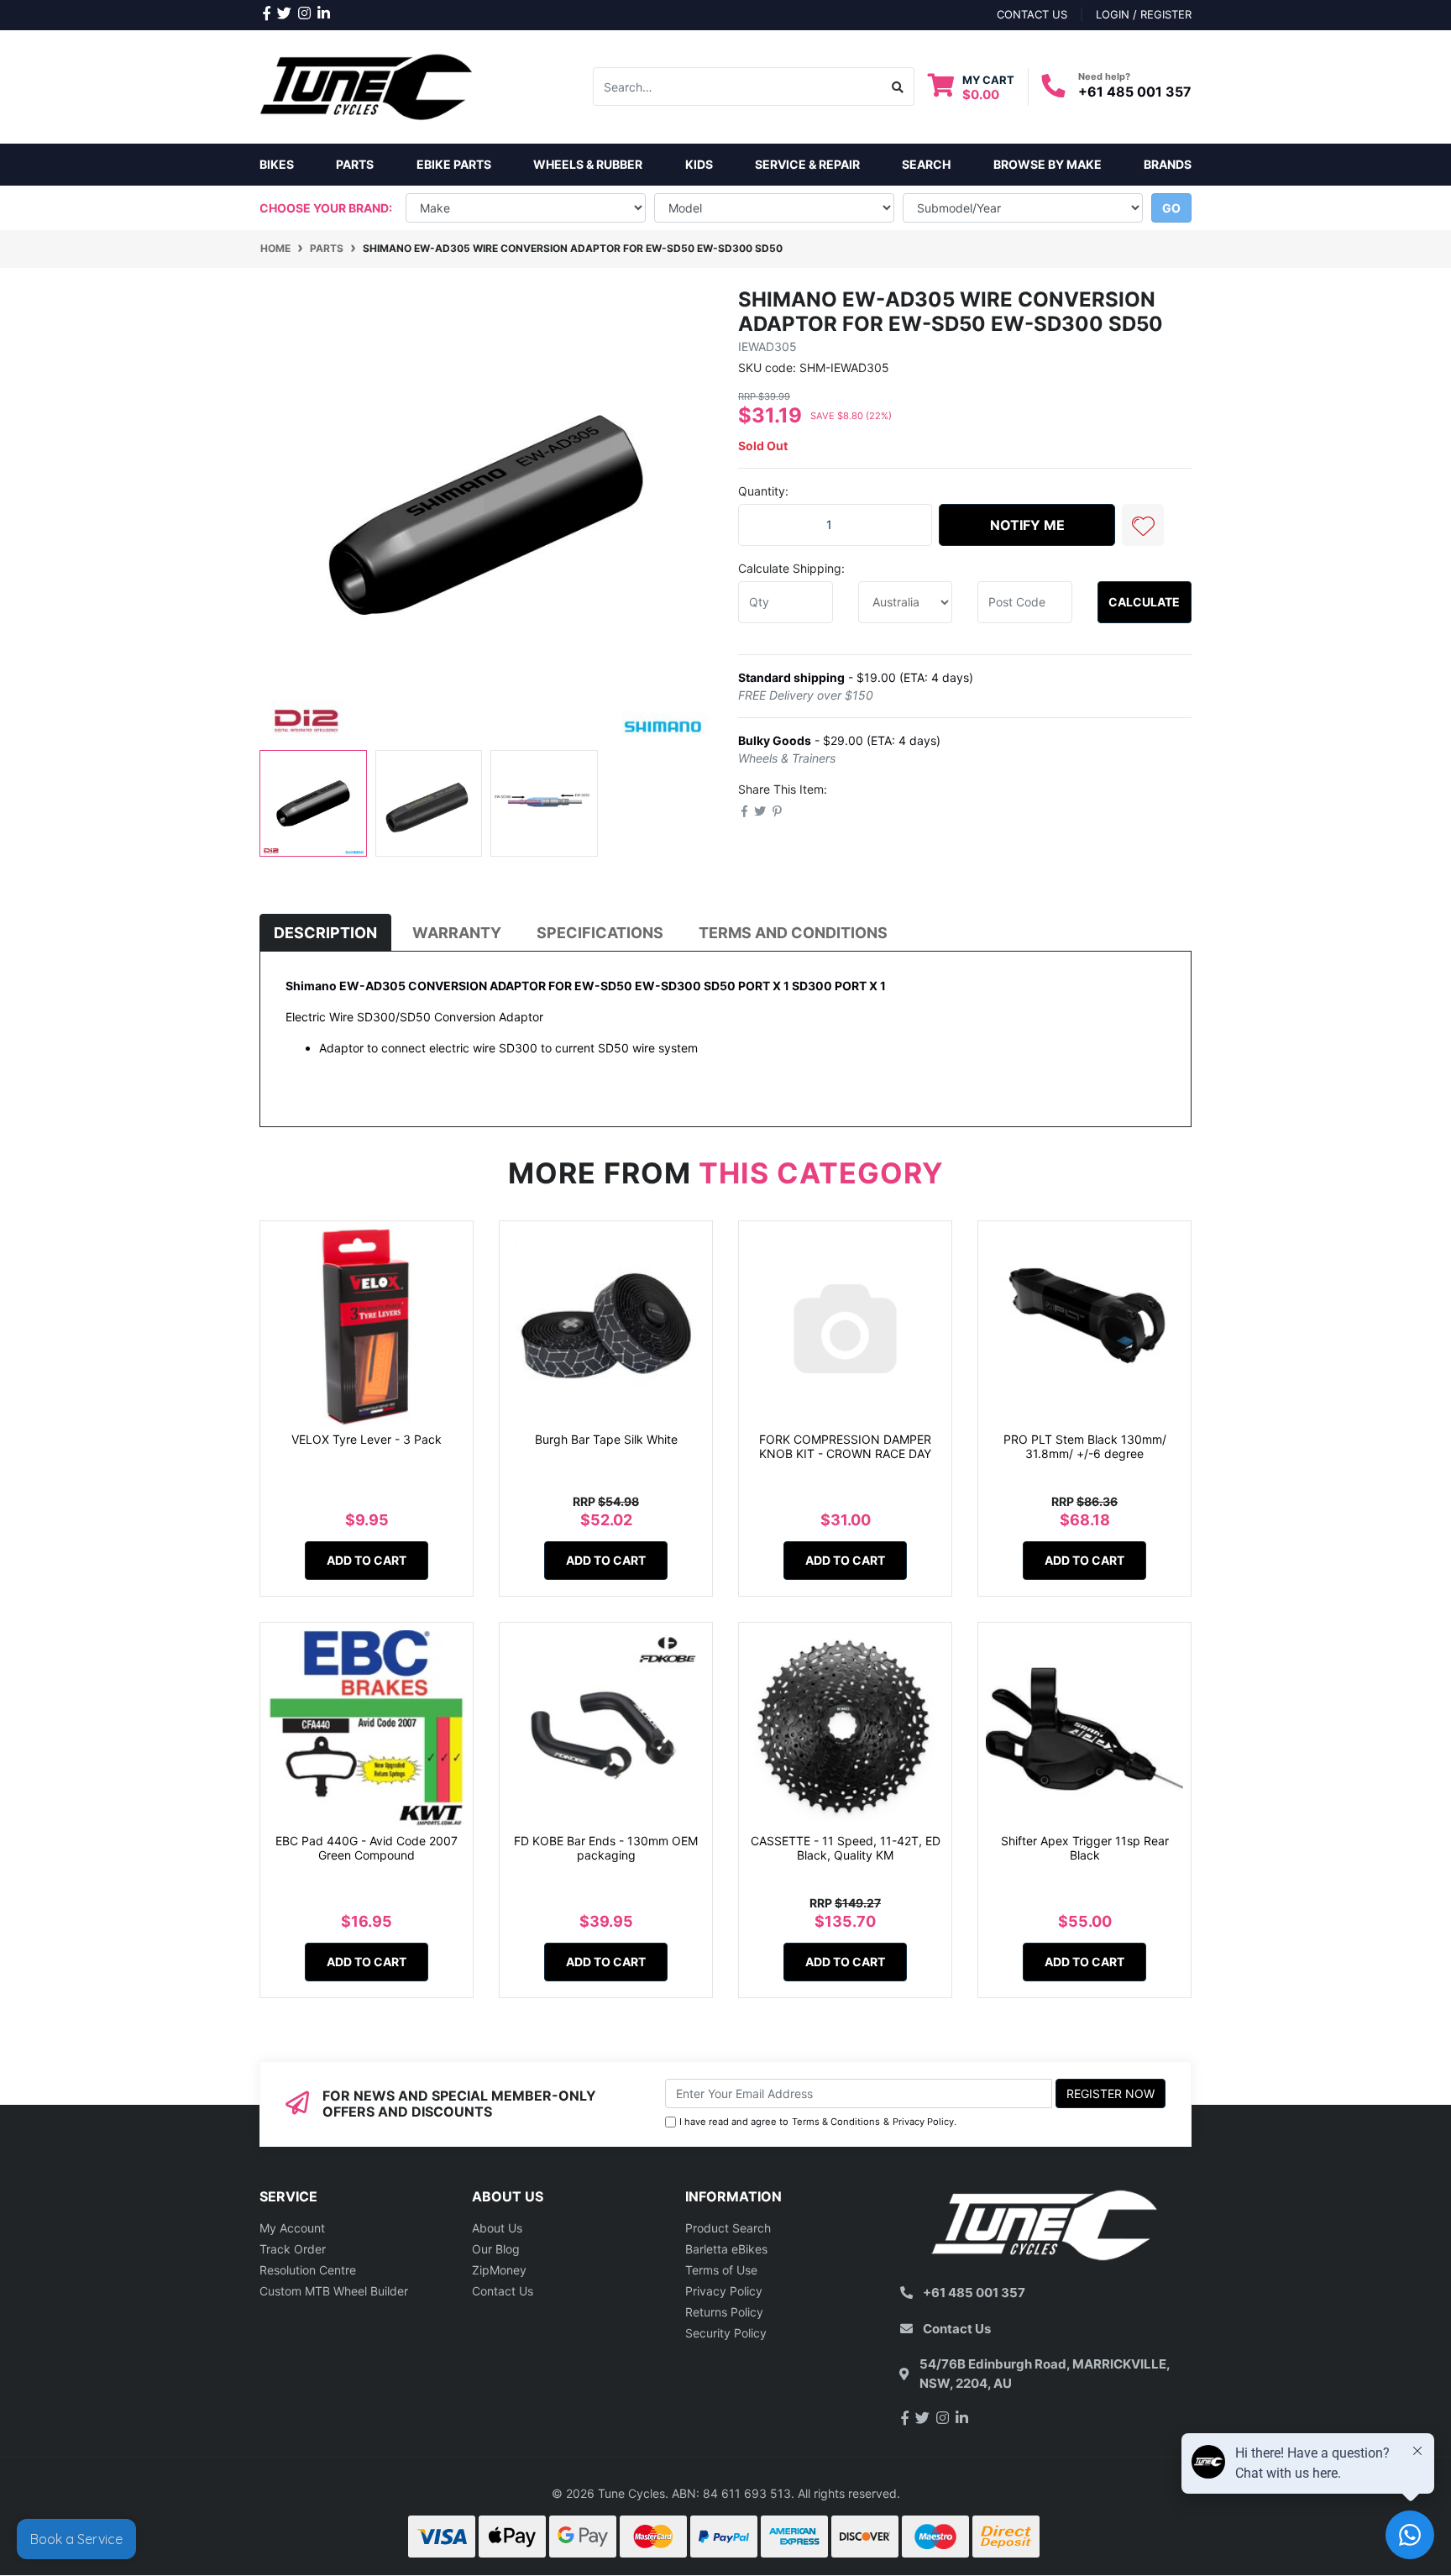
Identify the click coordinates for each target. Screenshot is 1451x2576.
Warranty (457, 933)
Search (926, 164)
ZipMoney (499, 2270)
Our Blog (496, 2249)
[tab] (325, 933)
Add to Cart (367, 1560)
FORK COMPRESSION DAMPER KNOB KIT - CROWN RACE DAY (845, 1446)
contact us (1032, 14)
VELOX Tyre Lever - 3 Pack (367, 1439)
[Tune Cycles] (367, 85)
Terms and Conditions (793, 933)
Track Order (293, 2249)
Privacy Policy (923, 2122)
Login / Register (1144, 14)
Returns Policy (724, 2312)
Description (325, 933)
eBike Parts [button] (454, 164)
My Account (292, 2228)
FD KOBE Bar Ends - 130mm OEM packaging (606, 1848)
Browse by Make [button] (1048, 164)
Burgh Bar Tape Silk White (606, 1439)
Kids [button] (699, 164)
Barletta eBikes (726, 2249)
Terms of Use (721, 2270)
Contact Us (503, 2291)
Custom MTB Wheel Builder (334, 2291)
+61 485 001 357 (1135, 92)
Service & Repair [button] (807, 164)
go (1171, 208)
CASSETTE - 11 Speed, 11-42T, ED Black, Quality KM (846, 1848)
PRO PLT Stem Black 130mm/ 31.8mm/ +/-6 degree (1085, 1446)
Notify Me (1027, 525)
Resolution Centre (308, 2270)
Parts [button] (355, 164)
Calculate (1144, 602)
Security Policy (726, 2333)
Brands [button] (1168, 164)
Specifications (600, 933)
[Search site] (898, 87)
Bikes (277, 164)
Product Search (728, 2228)
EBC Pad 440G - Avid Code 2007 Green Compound (367, 1848)
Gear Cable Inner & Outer (111, 2509)
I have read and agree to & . (818, 2122)
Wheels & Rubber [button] (588, 164)
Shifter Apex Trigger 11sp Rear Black (1085, 1848)
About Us (497, 2228)
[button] (1143, 525)
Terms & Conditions (836, 2122)
